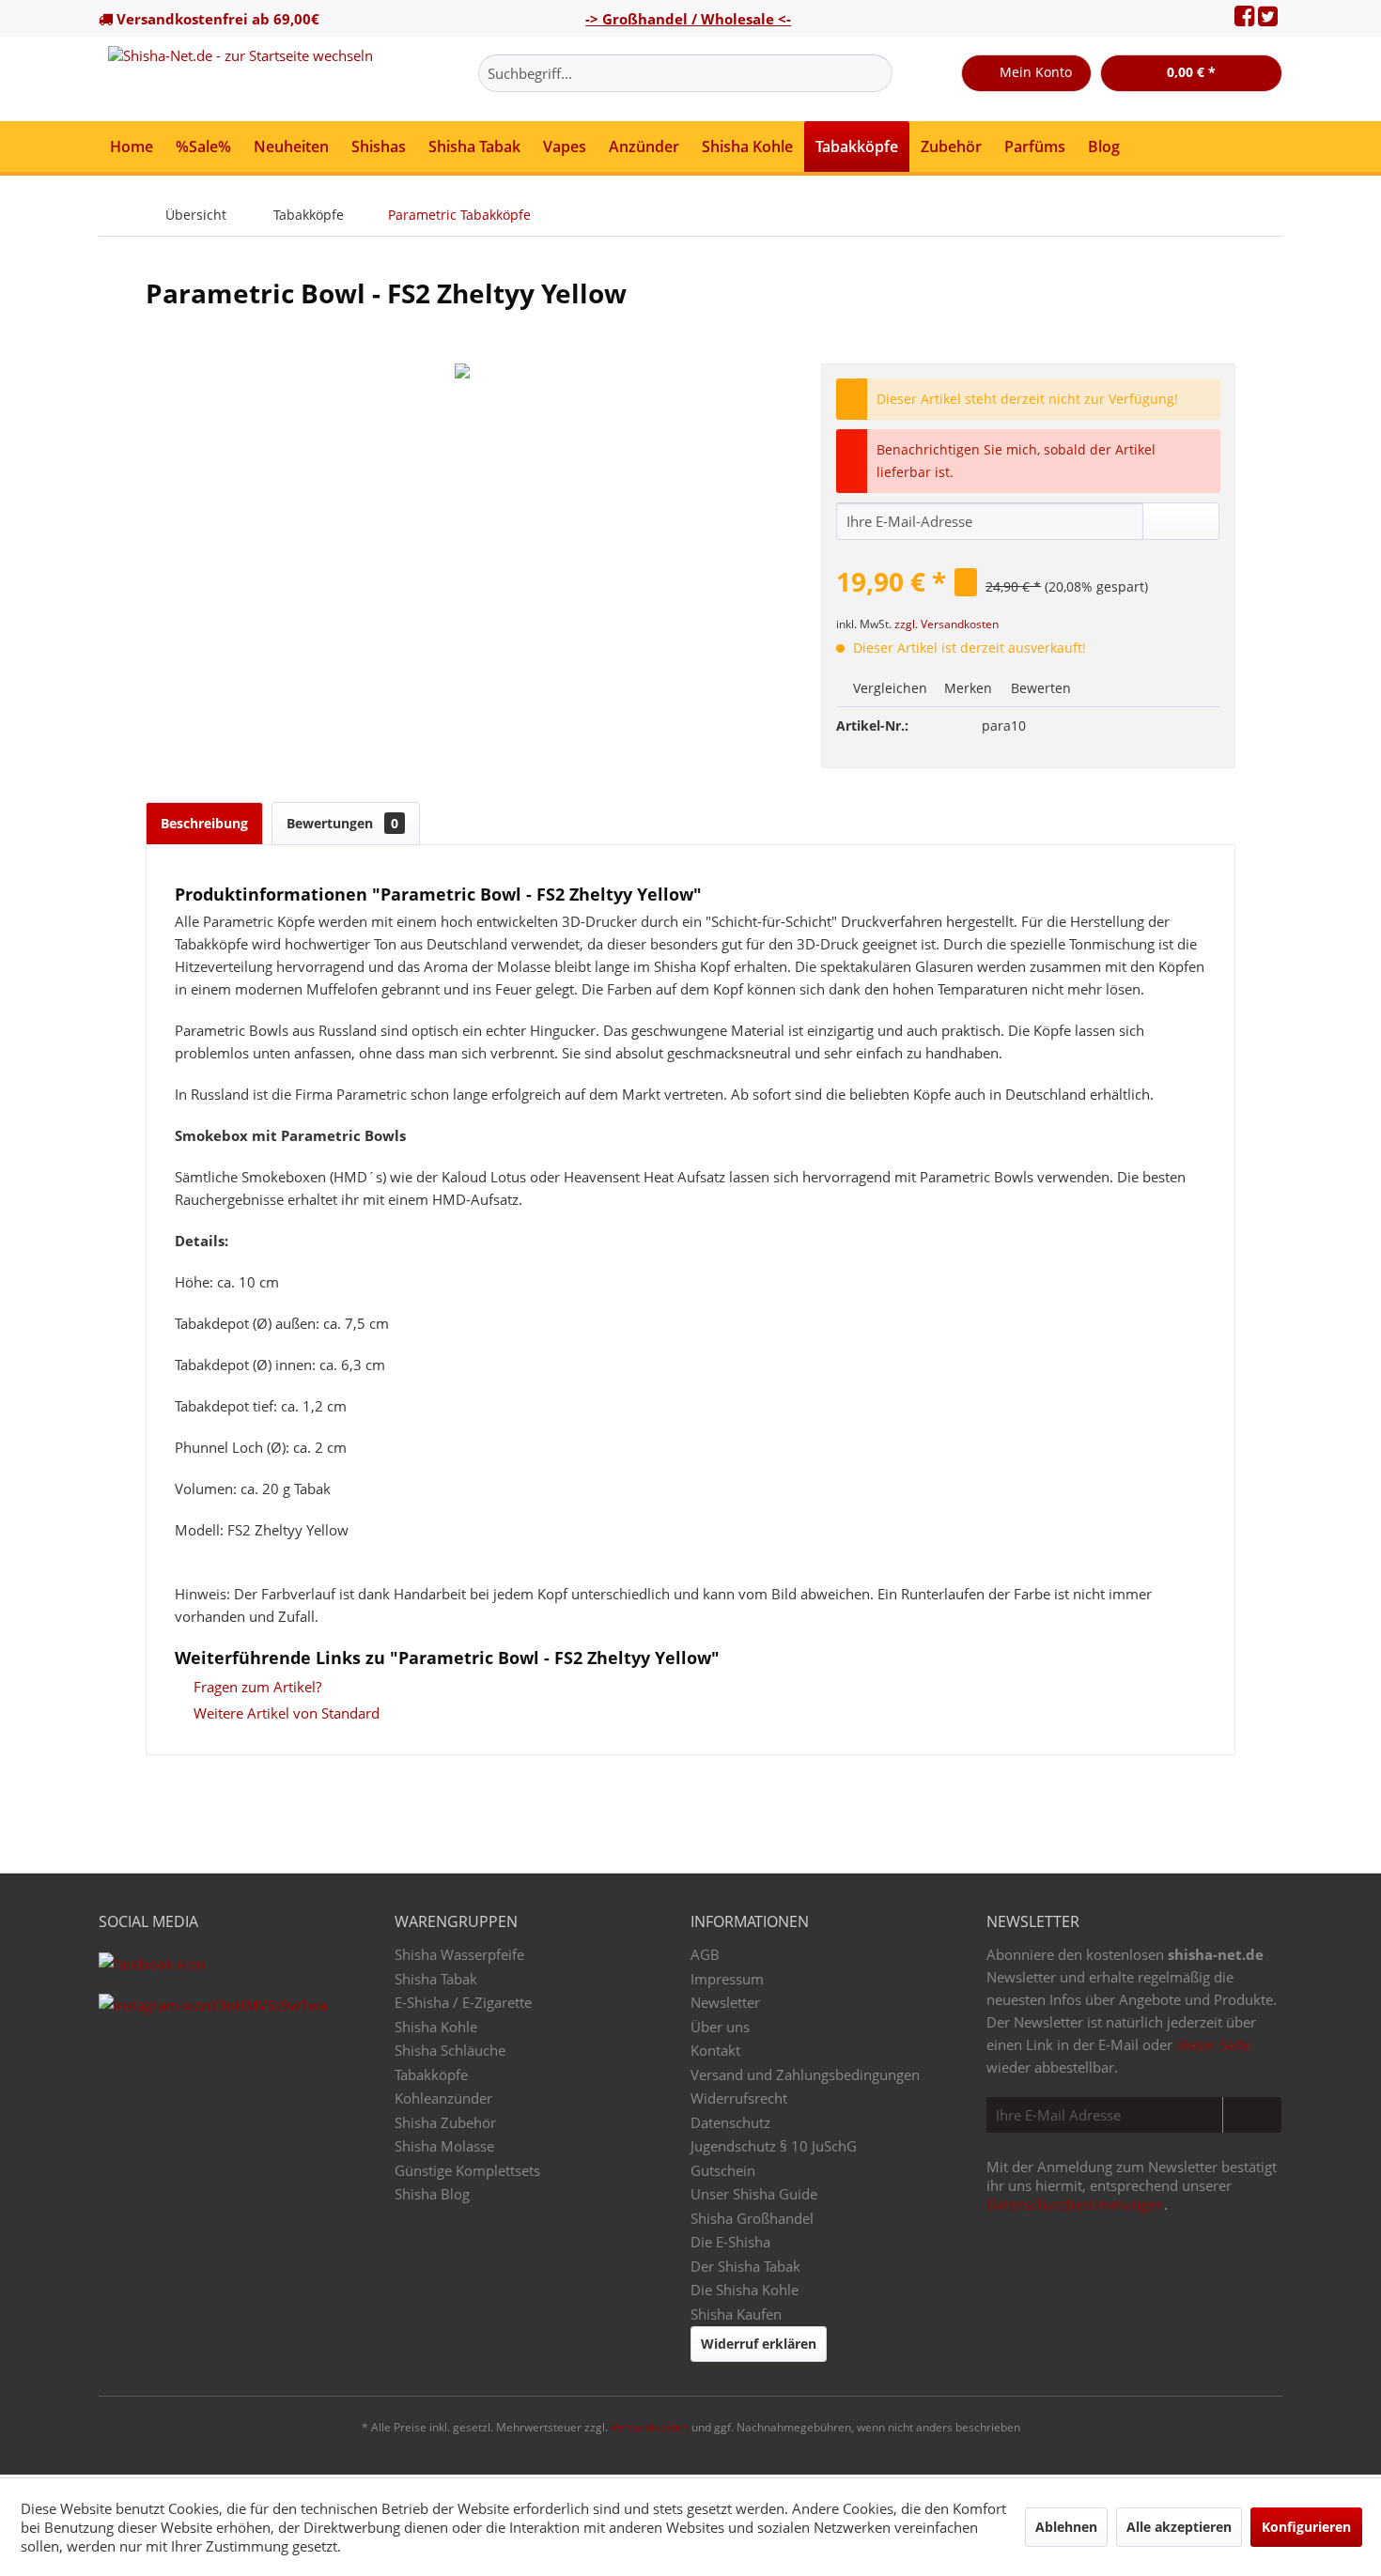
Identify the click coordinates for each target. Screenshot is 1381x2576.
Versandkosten (650, 2427)
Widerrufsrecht (739, 2098)
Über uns (720, 2027)
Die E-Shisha (730, 2242)
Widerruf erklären (759, 2344)
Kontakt (715, 2050)
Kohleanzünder (443, 2098)
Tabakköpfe (431, 2075)
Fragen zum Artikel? (256, 1687)
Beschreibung (204, 823)
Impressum (727, 1979)
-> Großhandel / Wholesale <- (688, 19)
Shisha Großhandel (752, 2218)
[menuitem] (685, 73)
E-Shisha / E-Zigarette (463, 2002)
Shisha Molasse (444, 2146)
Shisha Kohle (436, 2027)
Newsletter (725, 2002)
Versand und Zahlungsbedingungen (805, 2075)
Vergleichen (888, 688)
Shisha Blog (432, 2194)
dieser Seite (1213, 2044)
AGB (705, 1954)
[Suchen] (875, 73)
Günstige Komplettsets (467, 2170)
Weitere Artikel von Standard (285, 1713)
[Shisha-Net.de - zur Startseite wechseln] (241, 79)
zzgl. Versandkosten (947, 624)
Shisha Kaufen (736, 2314)
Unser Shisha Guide (754, 2194)
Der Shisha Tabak (745, 2266)
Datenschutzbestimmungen (1075, 2204)
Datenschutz (730, 2122)
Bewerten (1039, 688)
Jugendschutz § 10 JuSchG (774, 2146)
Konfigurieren (1306, 2527)
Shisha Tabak (436, 1979)
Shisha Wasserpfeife (459, 1954)
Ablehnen (1066, 2527)
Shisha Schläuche (450, 2050)
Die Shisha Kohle (745, 2290)
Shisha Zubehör (445, 2122)
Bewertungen (342, 823)
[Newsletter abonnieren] (1252, 2115)
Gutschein (723, 2170)
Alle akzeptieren (1179, 2527)
